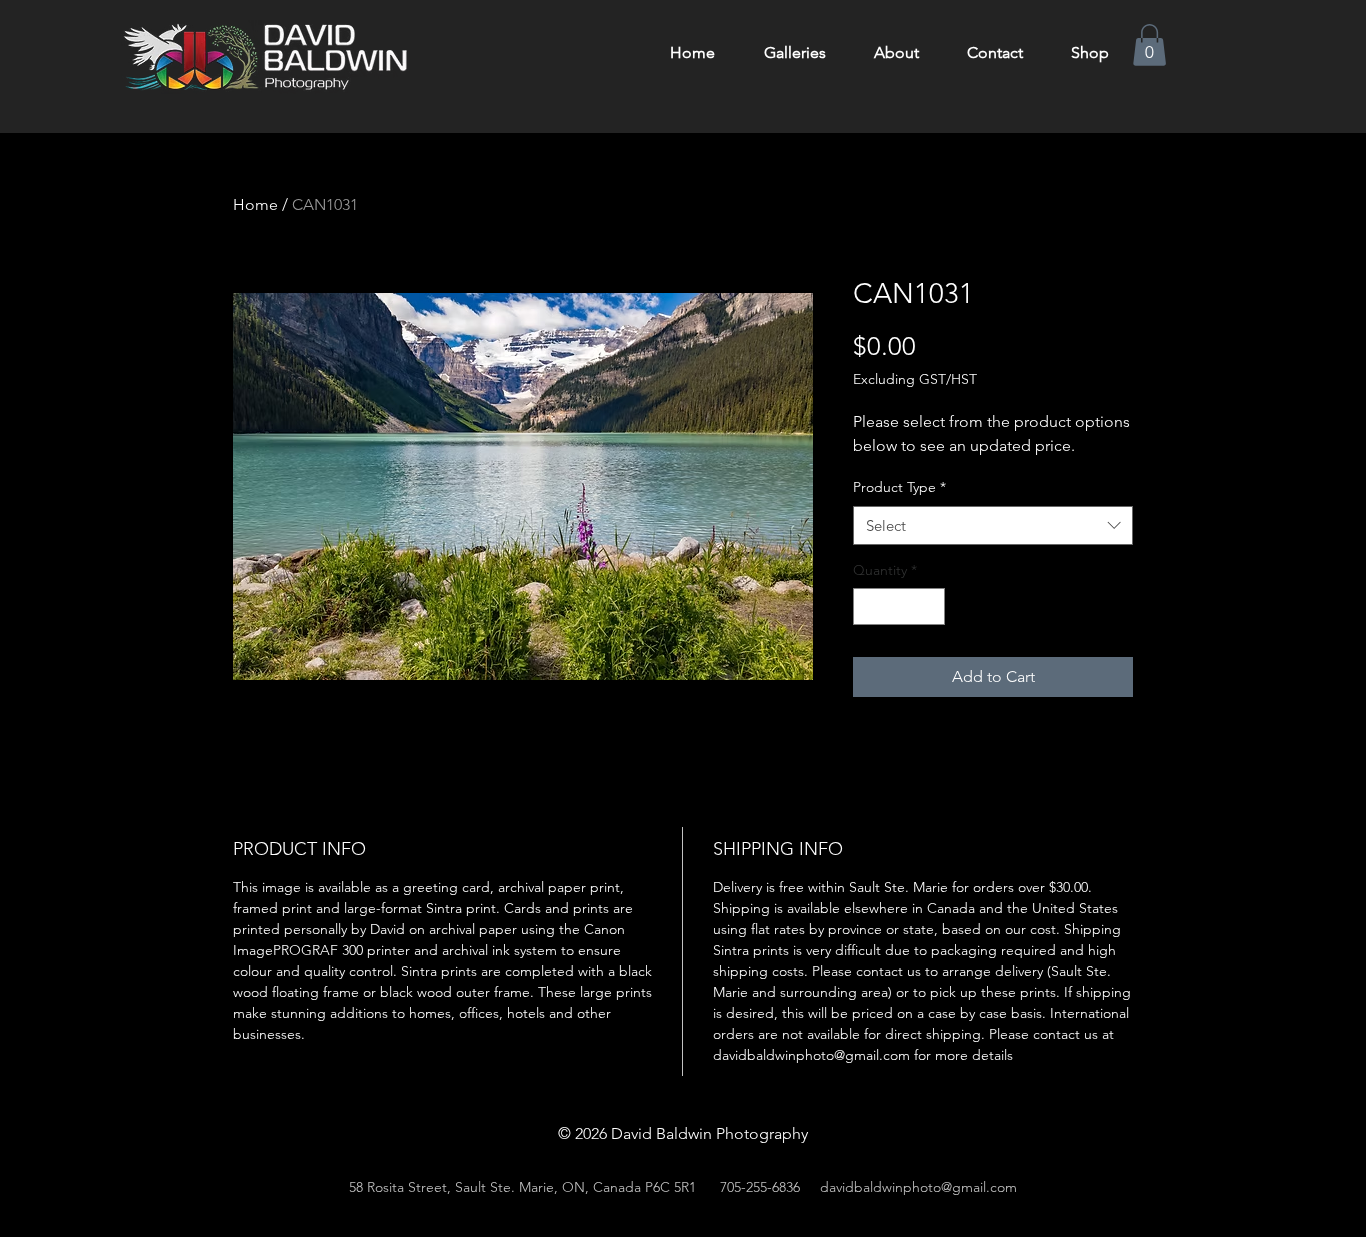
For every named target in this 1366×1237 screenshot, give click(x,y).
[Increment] (929, 606)
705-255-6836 (760, 1187)
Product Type (899, 487)
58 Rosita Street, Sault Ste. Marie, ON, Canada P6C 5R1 (522, 1187)
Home (255, 204)
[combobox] (993, 525)
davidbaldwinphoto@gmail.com (918, 1187)
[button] (1149, 45)
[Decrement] (868, 606)
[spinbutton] (899, 606)
